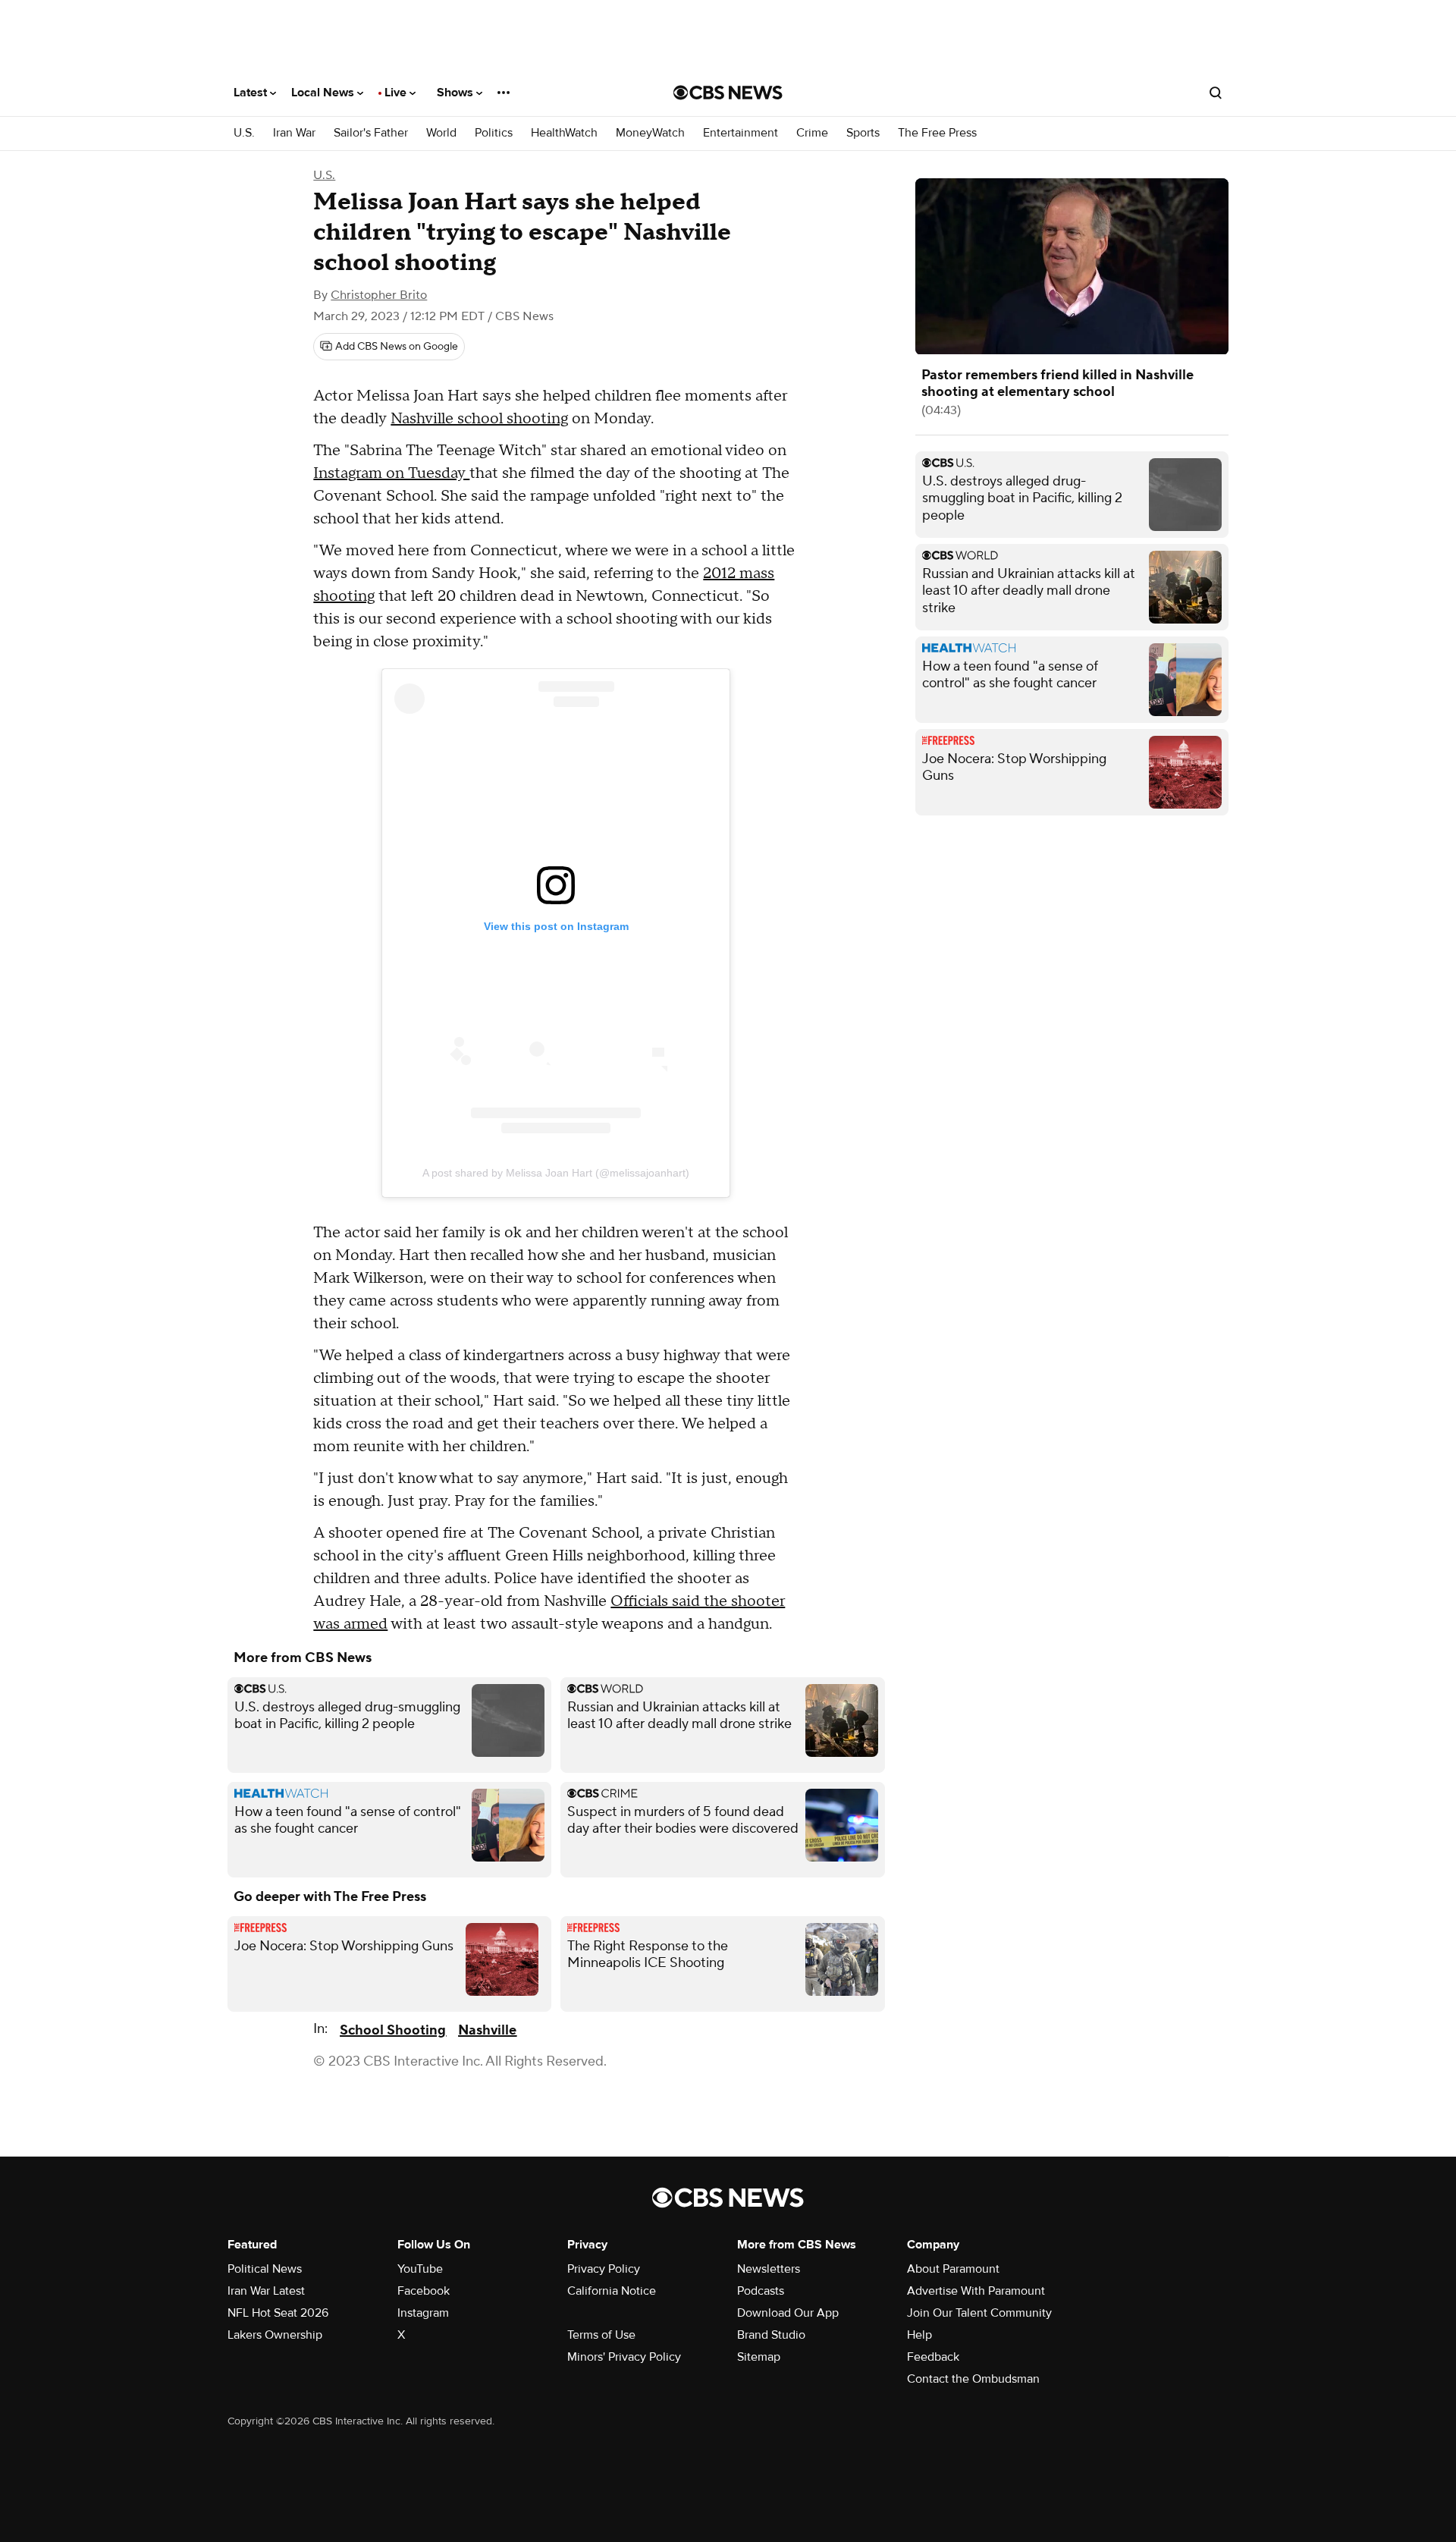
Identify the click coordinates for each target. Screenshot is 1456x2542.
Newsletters (769, 2269)
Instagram (423, 2313)
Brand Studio (771, 2335)
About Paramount (953, 2269)
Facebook (424, 2291)
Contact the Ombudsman (973, 2379)
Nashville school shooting (479, 419)
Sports (863, 133)
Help (919, 2335)
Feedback (933, 2357)
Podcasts (761, 2291)
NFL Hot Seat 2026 (278, 2313)
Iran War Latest (266, 2291)
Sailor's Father (371, 133)
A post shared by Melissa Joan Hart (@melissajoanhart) (556, 1173)
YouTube (420, 2269)
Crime (812, 133)
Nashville (487, 2030)
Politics (494, 133)
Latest (252, 93)
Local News (324, 93)
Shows (457, 93)
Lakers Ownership (275, 2335)
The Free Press (937, 133)
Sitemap (759, 2357)
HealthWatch (564, 133)
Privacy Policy (604, 2269)
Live (397, 93)
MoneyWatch (650, 133)
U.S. (244, 133)
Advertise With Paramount (976, 2291)
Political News (265, 2269)
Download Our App (788, 2313)
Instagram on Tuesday (391, 473)
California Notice (612, 2291)
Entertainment (741, 133)
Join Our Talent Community (979, 2313)
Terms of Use (601, 2335)
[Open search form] (1216, 93)
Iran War (294, 133)
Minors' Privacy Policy (624, 2357)
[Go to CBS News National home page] (728, 93)
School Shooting (393, 2030)
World (441, 133)
